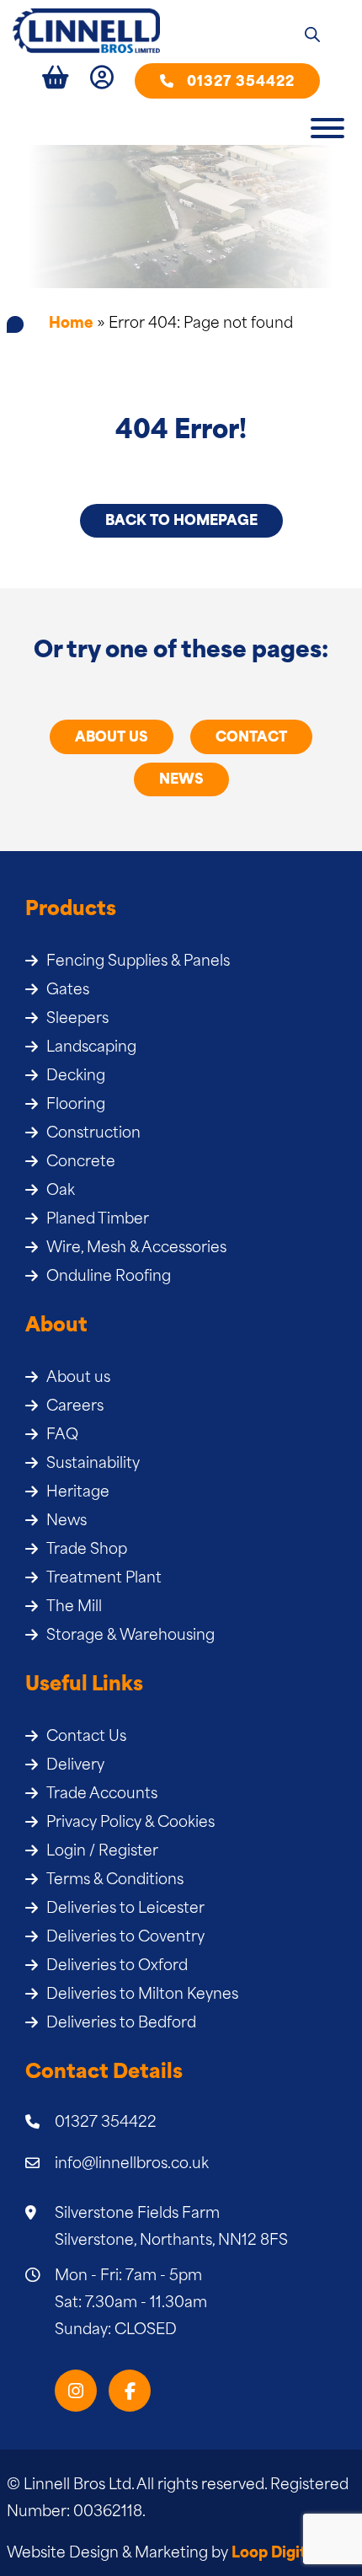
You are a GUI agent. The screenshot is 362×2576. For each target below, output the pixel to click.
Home (71, 324)
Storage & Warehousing (130, 1636)
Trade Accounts (102, 1794)
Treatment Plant (104, 1579)
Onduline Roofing (109, 1277)
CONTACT (251, 738)
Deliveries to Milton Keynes (142, 1995)
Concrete (81, 1162)
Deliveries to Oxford (117, 1966)
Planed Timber (98, 1220)
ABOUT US (112, 738)
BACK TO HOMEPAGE (181, 522)
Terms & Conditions (115, 1880)
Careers (75, 1407)
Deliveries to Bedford (121, 2024)
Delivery (75, 1766)
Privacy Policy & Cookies (130, 1823)
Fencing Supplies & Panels (138, 962)
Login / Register (102, 1852)
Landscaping (91, 1048)
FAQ (62, 1435)
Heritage (78, 1493)
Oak (61, 1191)
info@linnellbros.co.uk (132, 2164)
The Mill (74, 1607)
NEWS (181, 780)
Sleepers (77, 1019)
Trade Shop (87, 1550)
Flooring (76, 1105)
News (67, 1521)
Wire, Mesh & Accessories (136, 1248)
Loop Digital (275, 2554)
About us (78, 1378)
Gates (68, 991)
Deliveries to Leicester (125, 1909)
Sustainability (93, 1464)
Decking (76, 1076)
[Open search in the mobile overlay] (312, 36)
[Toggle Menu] (327, 128)
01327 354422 (241, 83)
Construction (93, 1134)
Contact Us (86, 1737)
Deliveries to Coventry (125, 1938)
